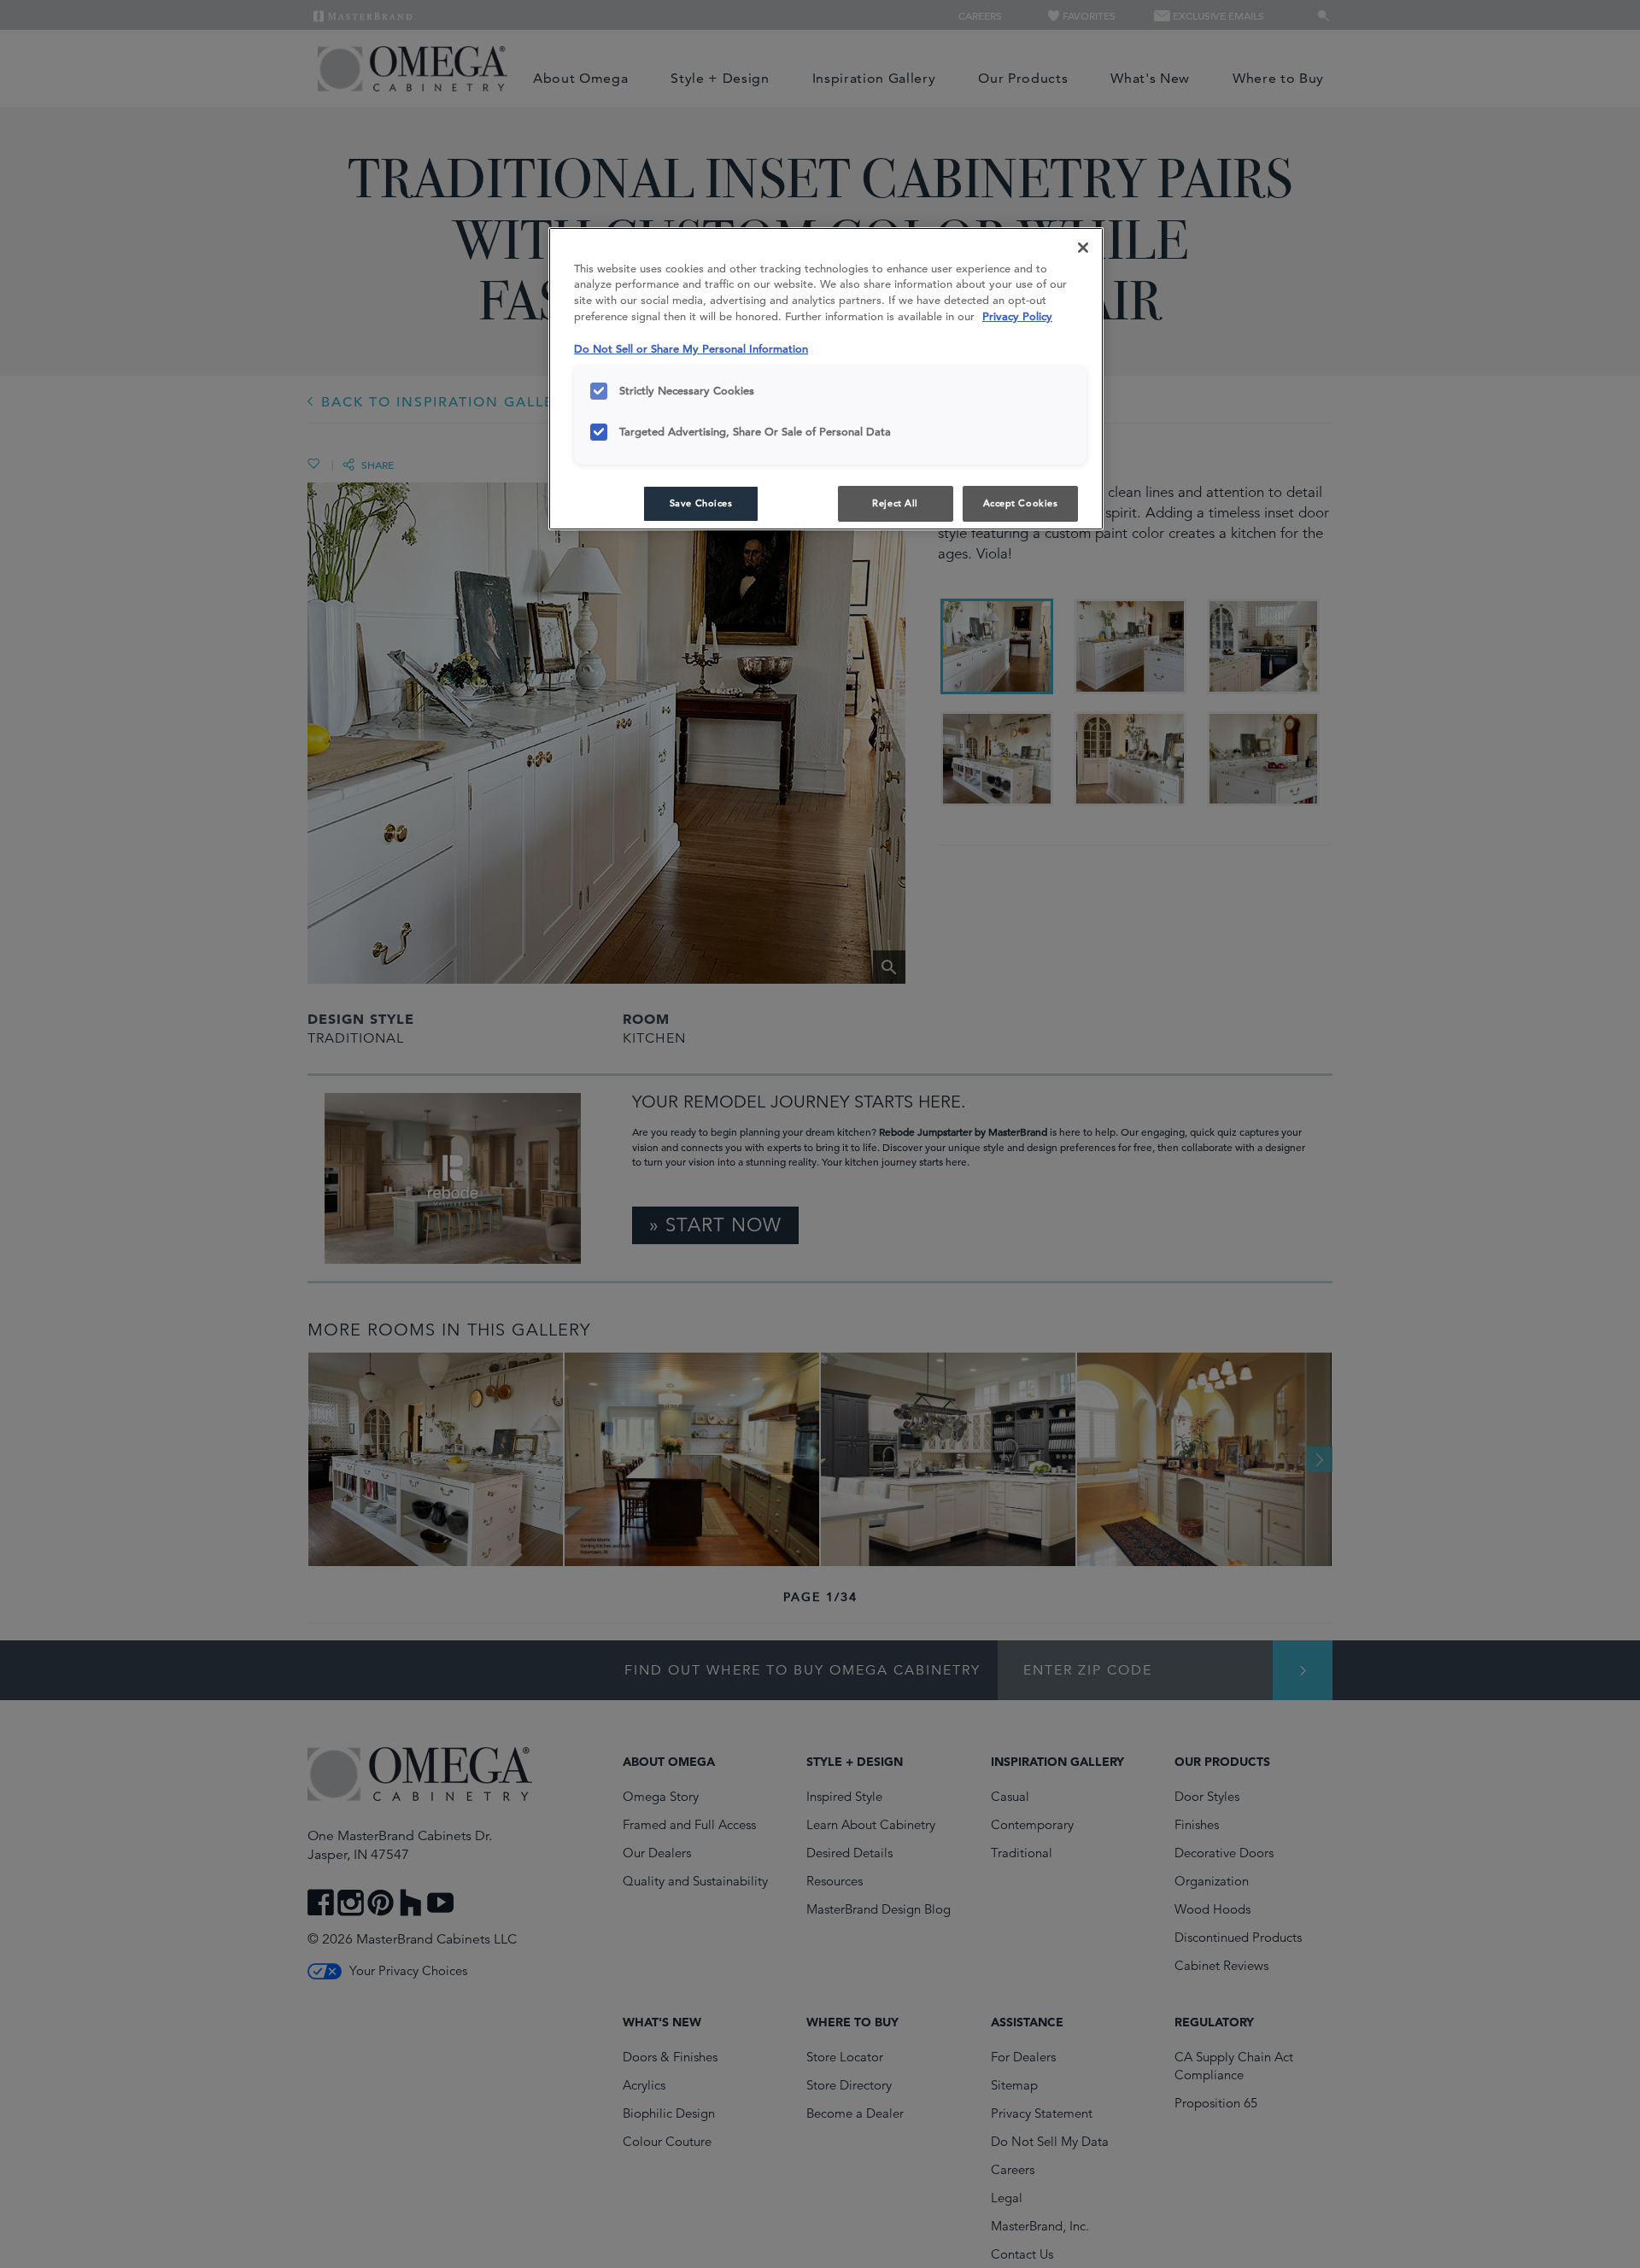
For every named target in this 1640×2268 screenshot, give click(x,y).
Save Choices (701, 503)
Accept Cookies (1021, 503)
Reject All (895, 503)
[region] (826, 379)
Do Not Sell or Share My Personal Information (691, 349)
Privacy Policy (1017, 316)
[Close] (1083, 248)
